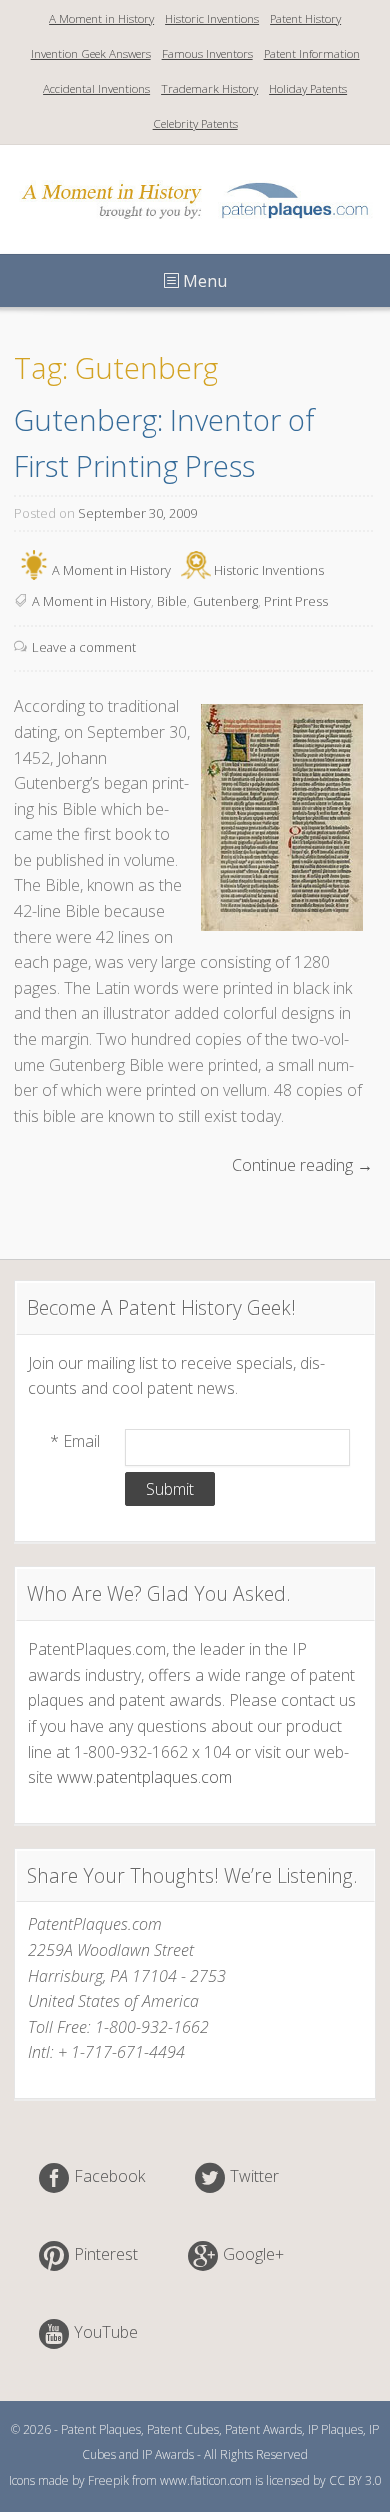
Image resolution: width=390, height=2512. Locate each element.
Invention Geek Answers (91, 53)
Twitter (254, 2176)
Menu (203, 281)
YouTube (106, 2332)
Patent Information (312, 53)
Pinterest (106, 2254)
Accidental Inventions (96, 88)
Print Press (296, 601)
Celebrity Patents (195, 123)
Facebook (109, 2176)
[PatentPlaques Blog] (195, 225)
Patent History (305, 18)
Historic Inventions (212, 18)
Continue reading (302, 1166)
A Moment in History (101, 18)
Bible (172, 601)
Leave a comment (84, 647)
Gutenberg (225, 601)
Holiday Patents (308, 88)
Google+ (253, 2254)
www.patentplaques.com (144, 1777)
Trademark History (209, 88)
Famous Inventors (207, 53)
